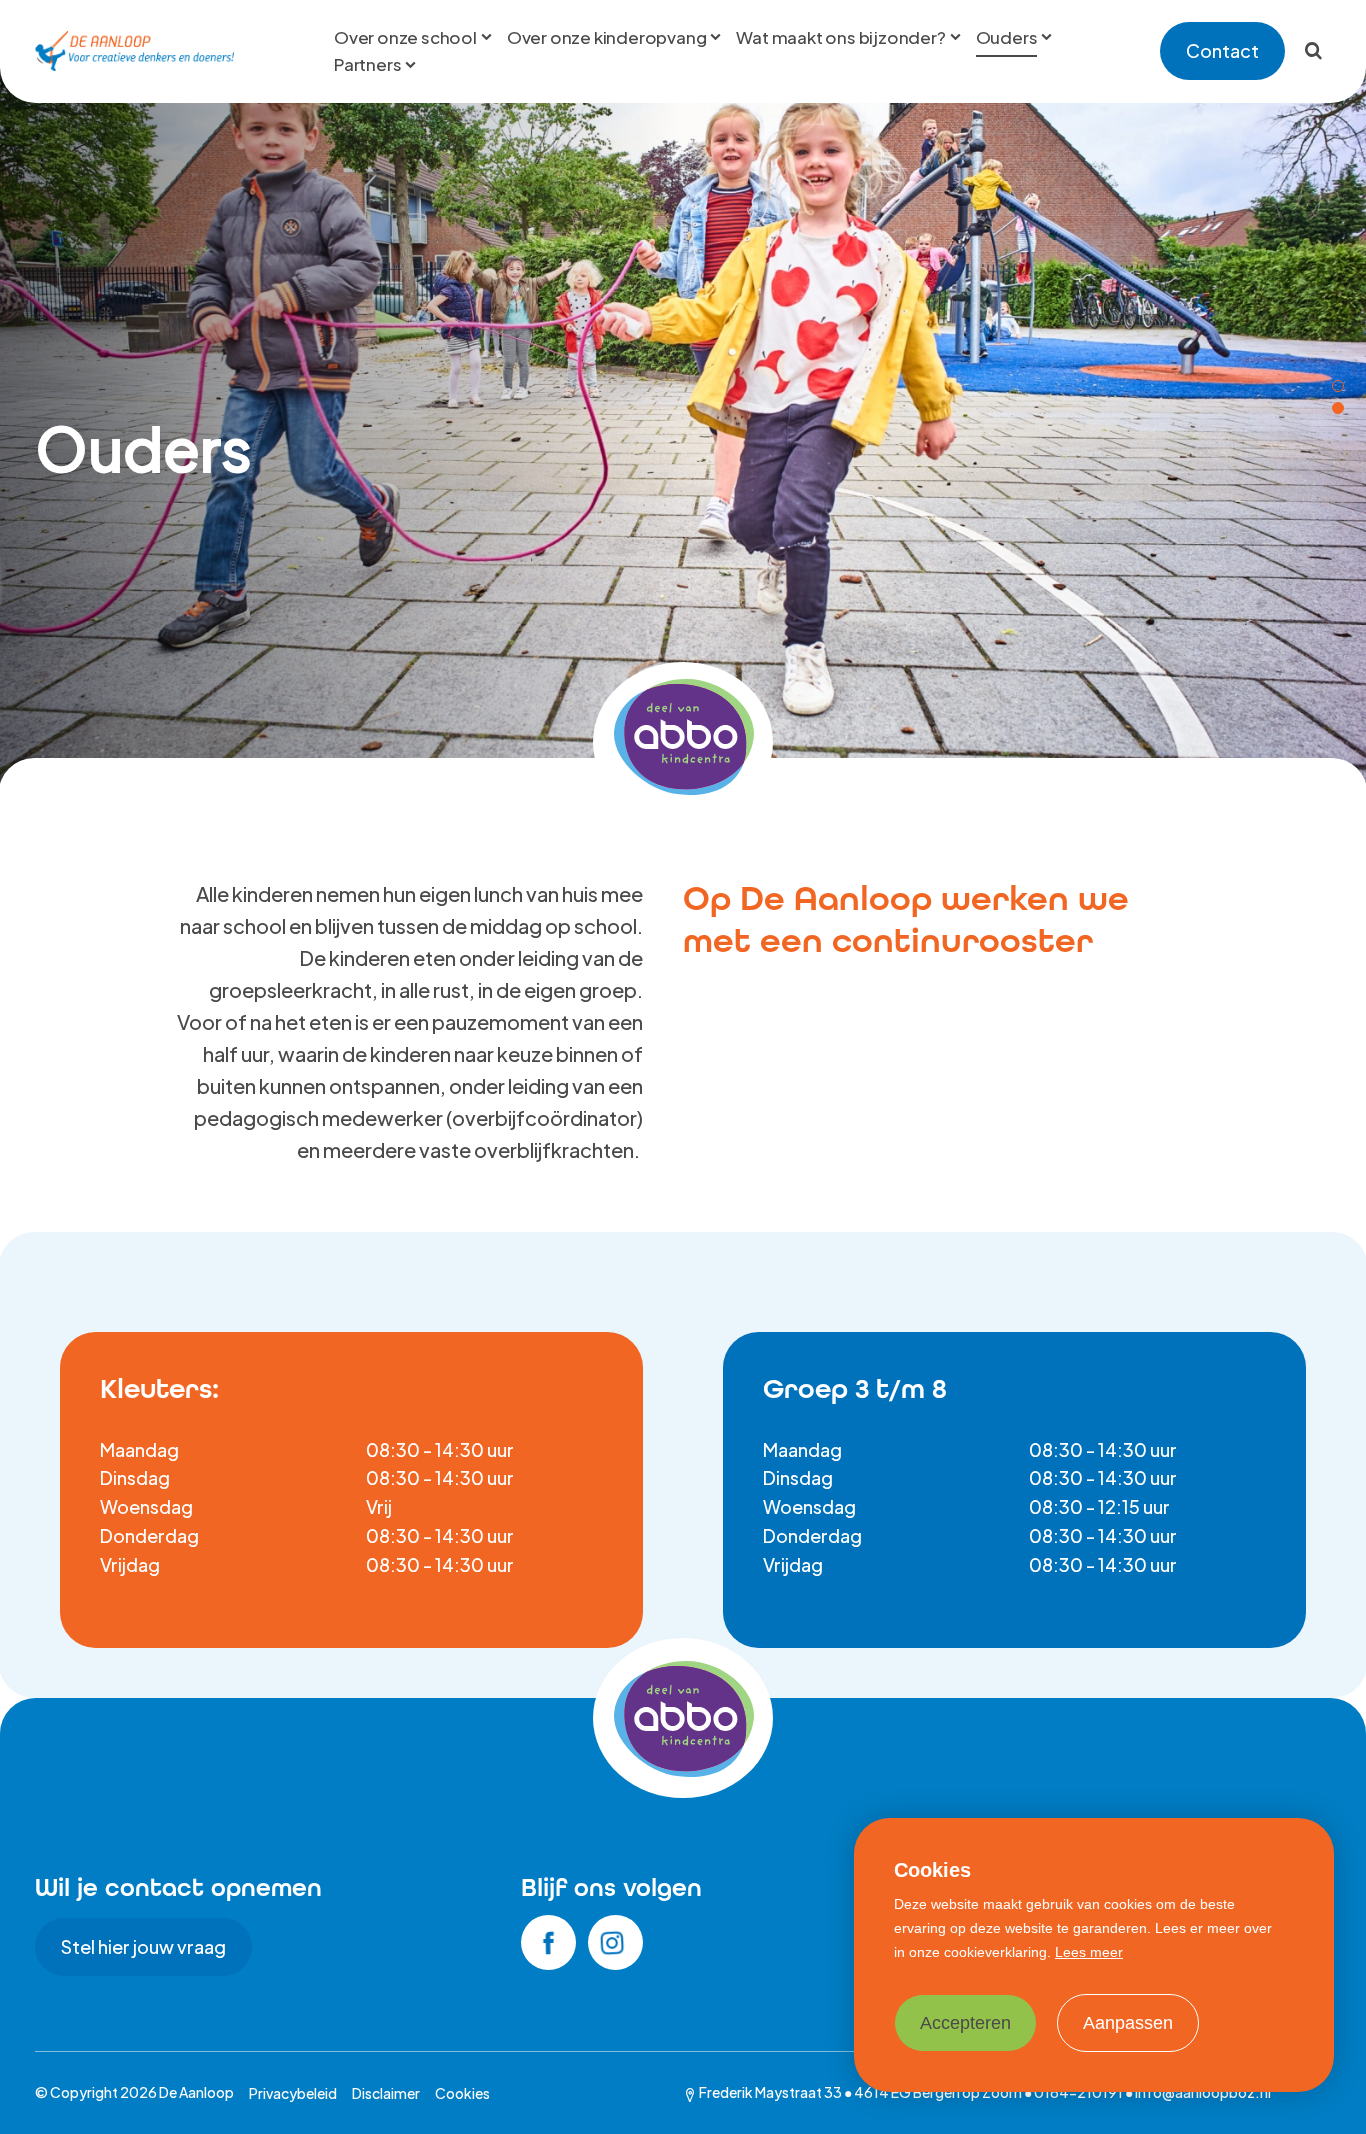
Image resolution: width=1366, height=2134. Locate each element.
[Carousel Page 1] (1338, 386)
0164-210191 (1078, 2092)
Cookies (462, 2093)
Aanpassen (1128, 2023)
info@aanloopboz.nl (1203, 2092)
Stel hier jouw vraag (143, 1946)
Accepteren (965, 2023)
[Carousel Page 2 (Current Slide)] (1338, 408)
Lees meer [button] (1089, 1952)
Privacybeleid (293, 2093)
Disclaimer (386, 2093)
